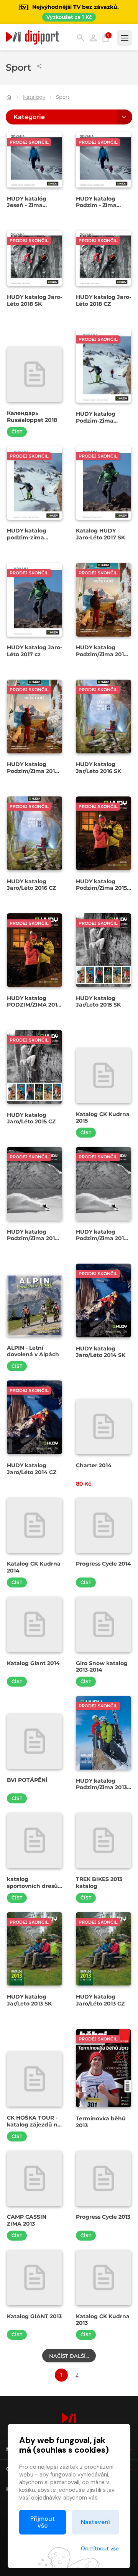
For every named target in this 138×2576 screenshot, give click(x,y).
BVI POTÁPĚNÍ (27, 1780)
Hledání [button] (81, 38)
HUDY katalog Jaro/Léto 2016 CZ (31, 885)
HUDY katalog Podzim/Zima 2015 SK (101, 888)
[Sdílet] (39, 66)
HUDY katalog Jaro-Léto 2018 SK (34, 300)
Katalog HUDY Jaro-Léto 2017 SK (100, 534)
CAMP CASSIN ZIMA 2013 (27, 2220)
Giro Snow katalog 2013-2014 (102, 1667)
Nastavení (95, 2522)
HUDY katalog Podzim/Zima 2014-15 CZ (103, 1238)
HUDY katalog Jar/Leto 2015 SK (98, 1002)
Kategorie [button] (29, 117)
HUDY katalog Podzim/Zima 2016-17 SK (103, 654)
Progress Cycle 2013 (103, 2217)
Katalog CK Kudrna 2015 (103, 1118)
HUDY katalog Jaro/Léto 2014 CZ (32, 1469)
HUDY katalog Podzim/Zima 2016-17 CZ (34, 771)
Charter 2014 (94, 1465)
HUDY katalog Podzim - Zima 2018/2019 (96, 205)
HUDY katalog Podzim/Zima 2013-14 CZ (102, 1787)
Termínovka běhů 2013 (101, 2122)
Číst (17, 432)
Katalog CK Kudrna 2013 (103, 2320)
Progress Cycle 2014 (103, 1564)
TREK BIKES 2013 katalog (99, 1883)
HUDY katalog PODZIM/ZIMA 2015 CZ (34, 1005)
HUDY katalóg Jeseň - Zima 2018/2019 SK (27, 205)
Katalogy (34, 97)
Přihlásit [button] (93, 38)
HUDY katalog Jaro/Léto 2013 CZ (100, 2000)
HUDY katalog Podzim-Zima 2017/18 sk (96, 420)
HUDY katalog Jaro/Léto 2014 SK (101, 1352)
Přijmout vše (43, 2522)
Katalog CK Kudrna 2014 (34, 1567)
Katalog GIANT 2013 (34, 2316)
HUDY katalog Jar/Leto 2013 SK (29, 2000)
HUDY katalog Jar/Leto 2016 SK (99, 768)
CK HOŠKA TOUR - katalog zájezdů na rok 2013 (34, 2124)
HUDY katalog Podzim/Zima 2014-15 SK (34, 1238)
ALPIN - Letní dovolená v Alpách (33, 1351)
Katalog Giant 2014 (33, 1663)
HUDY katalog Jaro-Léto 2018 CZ (103, 300)
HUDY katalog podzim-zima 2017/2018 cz (27, 537)
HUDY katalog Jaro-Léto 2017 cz (34, 651)
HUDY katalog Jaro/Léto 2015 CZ (31, 1118)
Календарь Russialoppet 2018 (32, 416)
